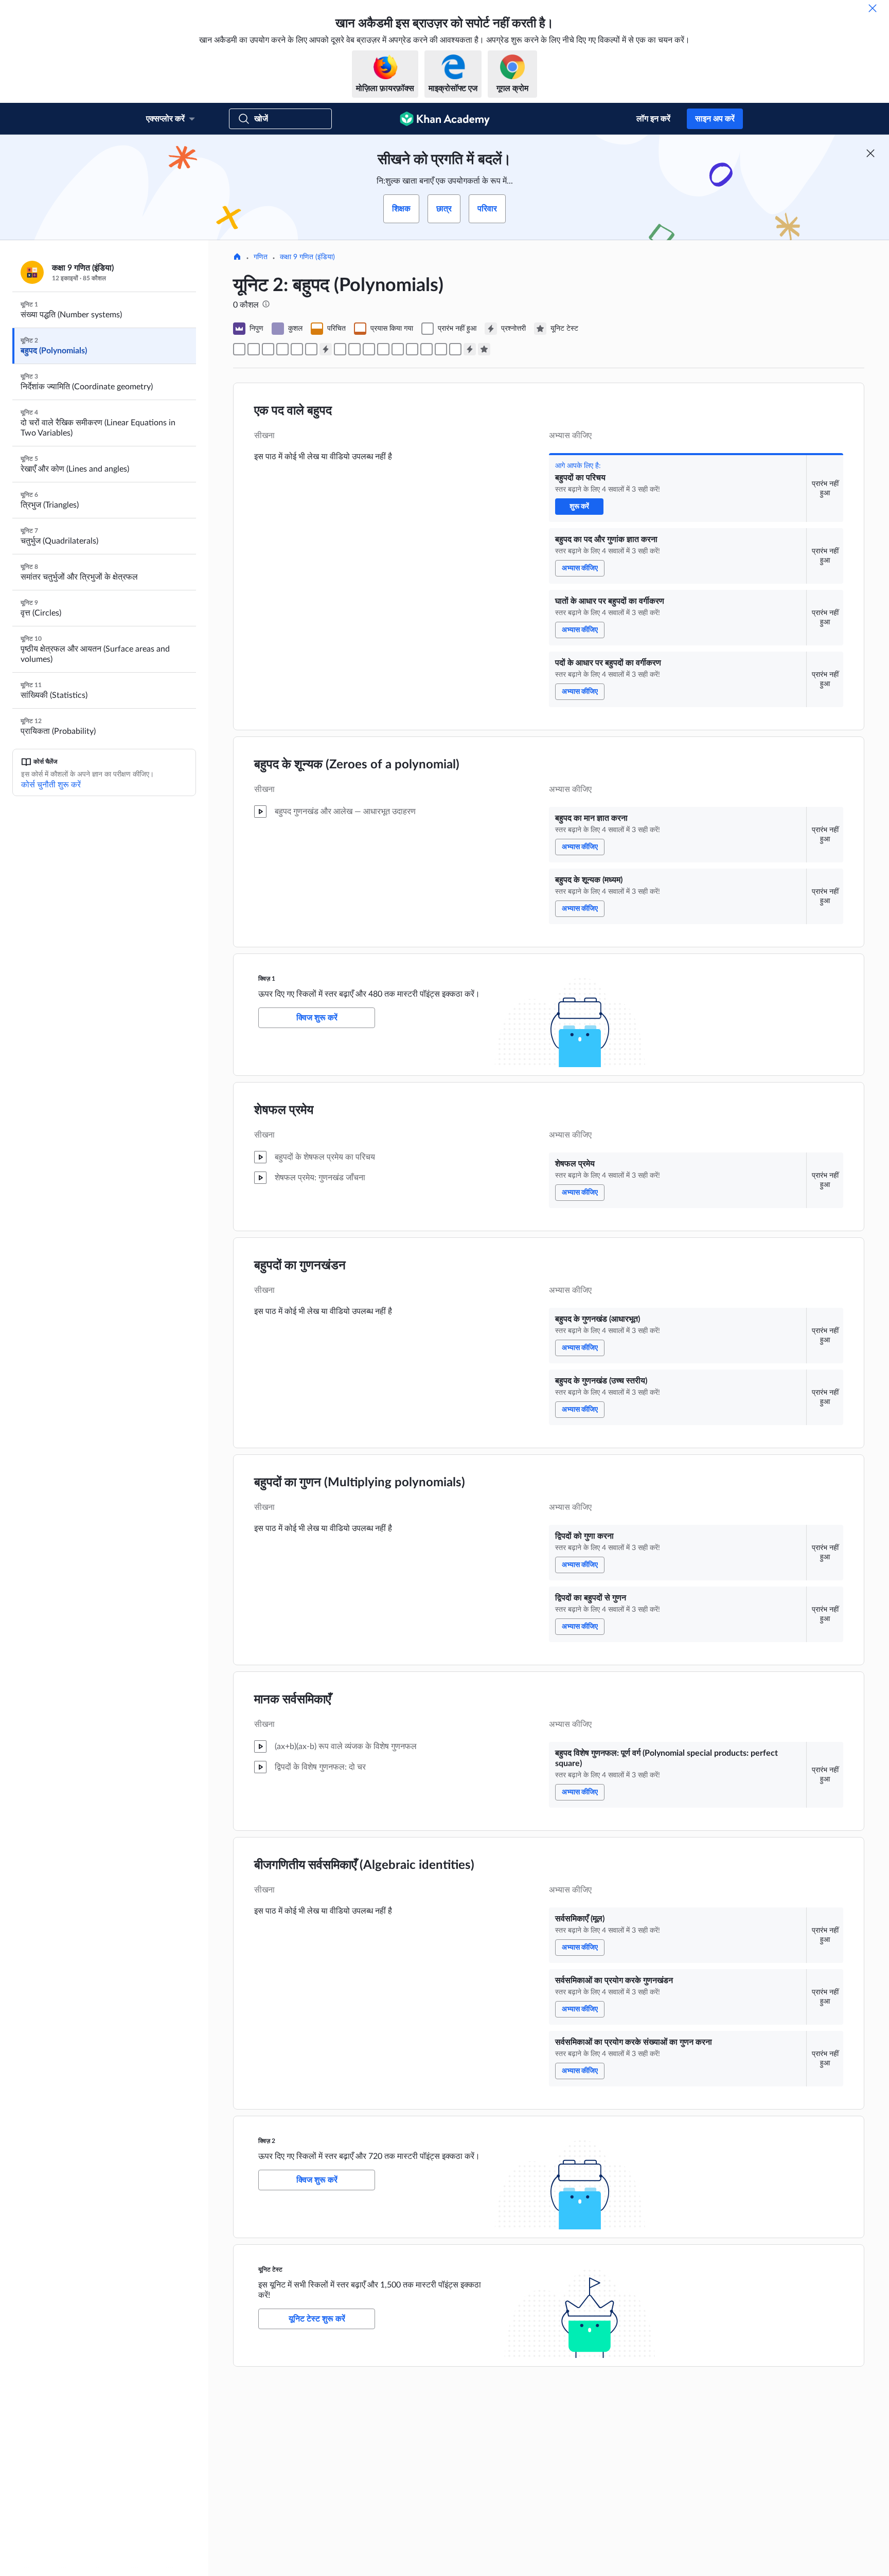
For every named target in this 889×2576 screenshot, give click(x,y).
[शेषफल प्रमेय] (340, 349)
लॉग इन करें (653, 119)
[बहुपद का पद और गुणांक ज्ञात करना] (254, 349)
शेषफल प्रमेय (284, 1110)
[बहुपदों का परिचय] (239, 349)
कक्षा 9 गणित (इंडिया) (307, 257)
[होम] (237, 258)
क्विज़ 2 (267, 2141)
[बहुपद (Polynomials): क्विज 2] (470, 349)
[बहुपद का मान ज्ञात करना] (297, 349)
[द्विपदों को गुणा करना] (383, 349)
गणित (261, 257)
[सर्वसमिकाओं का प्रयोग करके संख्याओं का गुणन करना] (455, 349)
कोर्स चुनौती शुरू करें (51, 785)
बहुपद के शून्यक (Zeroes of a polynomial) (357, 765)
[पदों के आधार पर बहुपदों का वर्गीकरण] (282, 349)
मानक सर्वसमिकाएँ (292, 1700)
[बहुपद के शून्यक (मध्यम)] (311, 349)
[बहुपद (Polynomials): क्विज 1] (326, 349)
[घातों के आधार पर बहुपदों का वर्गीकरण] (268, 349)
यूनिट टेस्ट (270, 2269)
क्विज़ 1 (267, 979)
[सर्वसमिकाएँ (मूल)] (426, 349)
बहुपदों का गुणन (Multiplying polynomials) (360, 1483)
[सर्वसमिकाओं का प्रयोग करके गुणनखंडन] (441, 349)
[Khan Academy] (445, 119)
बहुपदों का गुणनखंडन (300, 1266)
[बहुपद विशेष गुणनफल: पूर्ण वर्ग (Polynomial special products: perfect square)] (412, 349)
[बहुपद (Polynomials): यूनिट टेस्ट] (484, 349)
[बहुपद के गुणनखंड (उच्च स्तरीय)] (369, 349)
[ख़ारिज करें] (873, 8)
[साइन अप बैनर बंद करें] (870, 153)
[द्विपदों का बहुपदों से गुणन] (398, 349)
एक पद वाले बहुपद (293, 411)
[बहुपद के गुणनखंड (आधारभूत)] (354, 349)
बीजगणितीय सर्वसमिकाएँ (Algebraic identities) (364, 1865)
